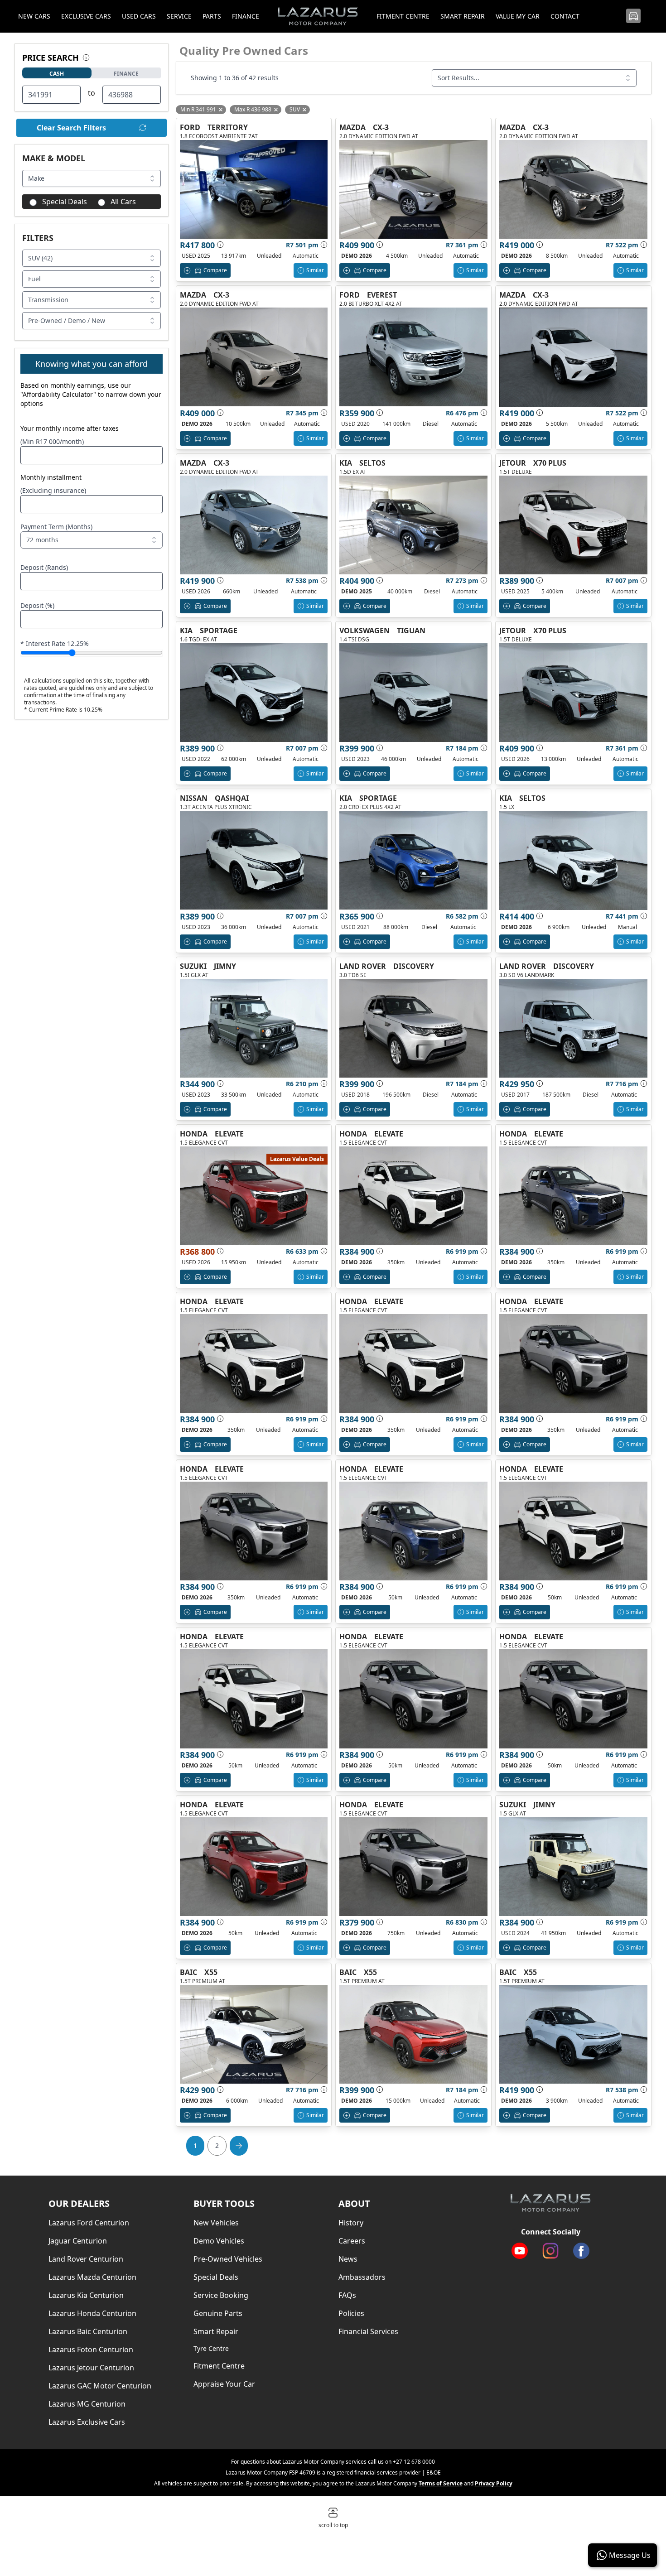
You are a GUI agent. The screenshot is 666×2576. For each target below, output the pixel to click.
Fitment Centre (219, 2366)
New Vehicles (216, 2223)
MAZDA (352, 127)
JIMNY (225, 966)
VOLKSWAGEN (364, 631)
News (348, 2259)
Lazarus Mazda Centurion (92, 2277)
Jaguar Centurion (78, 2241)
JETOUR (513, 463)
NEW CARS (34, 16)
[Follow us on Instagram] (550, 2251)
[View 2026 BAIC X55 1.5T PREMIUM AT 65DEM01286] (254, 2034)
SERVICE (179, 16)
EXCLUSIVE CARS (86, 16)
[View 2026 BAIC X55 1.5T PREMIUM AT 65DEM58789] (573, 2034)
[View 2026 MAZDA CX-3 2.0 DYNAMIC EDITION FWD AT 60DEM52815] (413, 189)
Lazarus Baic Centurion (88, 2331)
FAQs (347, 2295)
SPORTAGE (219, 631)
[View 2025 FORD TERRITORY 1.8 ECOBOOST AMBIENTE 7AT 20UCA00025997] (254, 189)
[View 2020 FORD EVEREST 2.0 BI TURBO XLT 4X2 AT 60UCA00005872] (413, 357)
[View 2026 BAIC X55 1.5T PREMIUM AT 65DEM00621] (413, 2034)
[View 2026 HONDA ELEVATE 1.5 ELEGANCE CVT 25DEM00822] (573, 1363)
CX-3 (381, 127)
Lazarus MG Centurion (87, 2404)
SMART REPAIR (463, 16)
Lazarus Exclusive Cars (87, 2422)
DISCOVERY (414, 966)
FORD (190, 127)
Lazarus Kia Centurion (86, 2295)
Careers (352, 2241)
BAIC (188, 1972)
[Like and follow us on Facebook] (581, 2251)
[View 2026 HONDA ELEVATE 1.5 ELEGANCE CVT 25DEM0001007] (573, 1699)
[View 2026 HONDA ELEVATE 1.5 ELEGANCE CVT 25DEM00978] (413, 1531)
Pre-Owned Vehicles (228, 2259)
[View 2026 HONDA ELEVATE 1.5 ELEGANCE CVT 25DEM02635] (413, 1867)
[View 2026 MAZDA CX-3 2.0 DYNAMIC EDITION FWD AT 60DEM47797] (254, 357)
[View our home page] (318, 16)
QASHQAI (232, 798)
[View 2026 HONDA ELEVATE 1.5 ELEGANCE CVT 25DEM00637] (254, 1867)
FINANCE (246, 16)
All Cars (123, 202)
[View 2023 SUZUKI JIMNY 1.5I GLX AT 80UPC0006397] (254, 1028)
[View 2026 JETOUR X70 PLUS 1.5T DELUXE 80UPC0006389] (573, 693)
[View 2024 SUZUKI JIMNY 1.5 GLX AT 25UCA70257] (573, 1867)
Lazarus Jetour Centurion (91, 2368)
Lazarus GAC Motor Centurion (100, 2386)
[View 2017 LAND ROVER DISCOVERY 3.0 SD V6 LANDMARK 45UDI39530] (573, 1028)
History (351, 2223)
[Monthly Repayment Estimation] (323, 245)
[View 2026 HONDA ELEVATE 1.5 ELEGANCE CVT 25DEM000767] (254, 1699)
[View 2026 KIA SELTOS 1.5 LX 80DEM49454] (573, 860)
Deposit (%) (37, 605)
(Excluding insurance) (53, 490)
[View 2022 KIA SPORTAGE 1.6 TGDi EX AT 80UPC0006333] (254, 693)
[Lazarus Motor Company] (550, 2203)
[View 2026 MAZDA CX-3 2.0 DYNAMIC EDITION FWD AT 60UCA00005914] (254, 525)
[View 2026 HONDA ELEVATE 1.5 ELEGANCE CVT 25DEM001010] (413, 1699)
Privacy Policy (494, 2483)
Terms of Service (441, 2483)
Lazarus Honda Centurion (92, 2313)
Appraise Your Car (224, 2384)
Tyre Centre (211, 2348)
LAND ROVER (363, 966)
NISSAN (194, 798)
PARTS (212, 16)
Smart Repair (216, 2331)
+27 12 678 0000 (414, 2462)
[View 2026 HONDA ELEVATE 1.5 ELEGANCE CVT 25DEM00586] (413, 1363)
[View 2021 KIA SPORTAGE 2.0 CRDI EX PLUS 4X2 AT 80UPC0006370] (413, 860)
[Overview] (220, 245)
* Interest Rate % (55, 643)
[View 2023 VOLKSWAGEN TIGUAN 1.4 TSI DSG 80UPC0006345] (413, 693)
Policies (351, 2313)
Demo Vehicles (219, 2241)
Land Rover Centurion (86, 2259)
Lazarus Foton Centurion (91, 2350)
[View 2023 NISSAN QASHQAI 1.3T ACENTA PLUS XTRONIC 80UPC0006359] (254, 860)
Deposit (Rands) (44, 567)
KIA (346, 463)
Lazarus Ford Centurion (89, 2223)
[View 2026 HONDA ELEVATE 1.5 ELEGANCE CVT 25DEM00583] (413, 1196)
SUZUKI (193, 966)
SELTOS (372, 463)
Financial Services (368, 2331)
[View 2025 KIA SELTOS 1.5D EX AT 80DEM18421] (413, 525)
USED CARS (139, 16)
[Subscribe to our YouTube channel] (520, 2251)
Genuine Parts (218, 2313)
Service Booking (221, 2295)
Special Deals (65, 202)
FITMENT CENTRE (403, 16)
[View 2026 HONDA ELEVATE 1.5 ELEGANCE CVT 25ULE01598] (254, 1196)
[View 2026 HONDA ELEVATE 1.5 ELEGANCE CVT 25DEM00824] (254, 1531)
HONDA (194, 1134)
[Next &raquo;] (239, 2146)
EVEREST (382, 295)
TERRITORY (228, 127)
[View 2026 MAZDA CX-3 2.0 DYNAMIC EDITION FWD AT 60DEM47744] (573, 357)
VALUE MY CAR (518, 16)
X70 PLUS (550, 463)
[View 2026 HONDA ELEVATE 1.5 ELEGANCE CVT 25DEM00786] (573, 1531)
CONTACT (565, 16)
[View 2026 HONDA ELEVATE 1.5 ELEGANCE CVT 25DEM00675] (573, 1196)
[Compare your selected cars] (633, 16)
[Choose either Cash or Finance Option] (86, 58)
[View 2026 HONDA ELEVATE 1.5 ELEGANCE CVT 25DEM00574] (254, 1363)
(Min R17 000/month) (52, 441)
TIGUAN (411, 631)
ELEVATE (229, 1134)
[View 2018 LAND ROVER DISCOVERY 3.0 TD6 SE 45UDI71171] (413, 1028)
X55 (211, 1972)
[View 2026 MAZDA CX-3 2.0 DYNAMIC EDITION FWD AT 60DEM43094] (573, 189)
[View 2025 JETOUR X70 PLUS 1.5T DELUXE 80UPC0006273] (573, 525)
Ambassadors (362, 2277)
